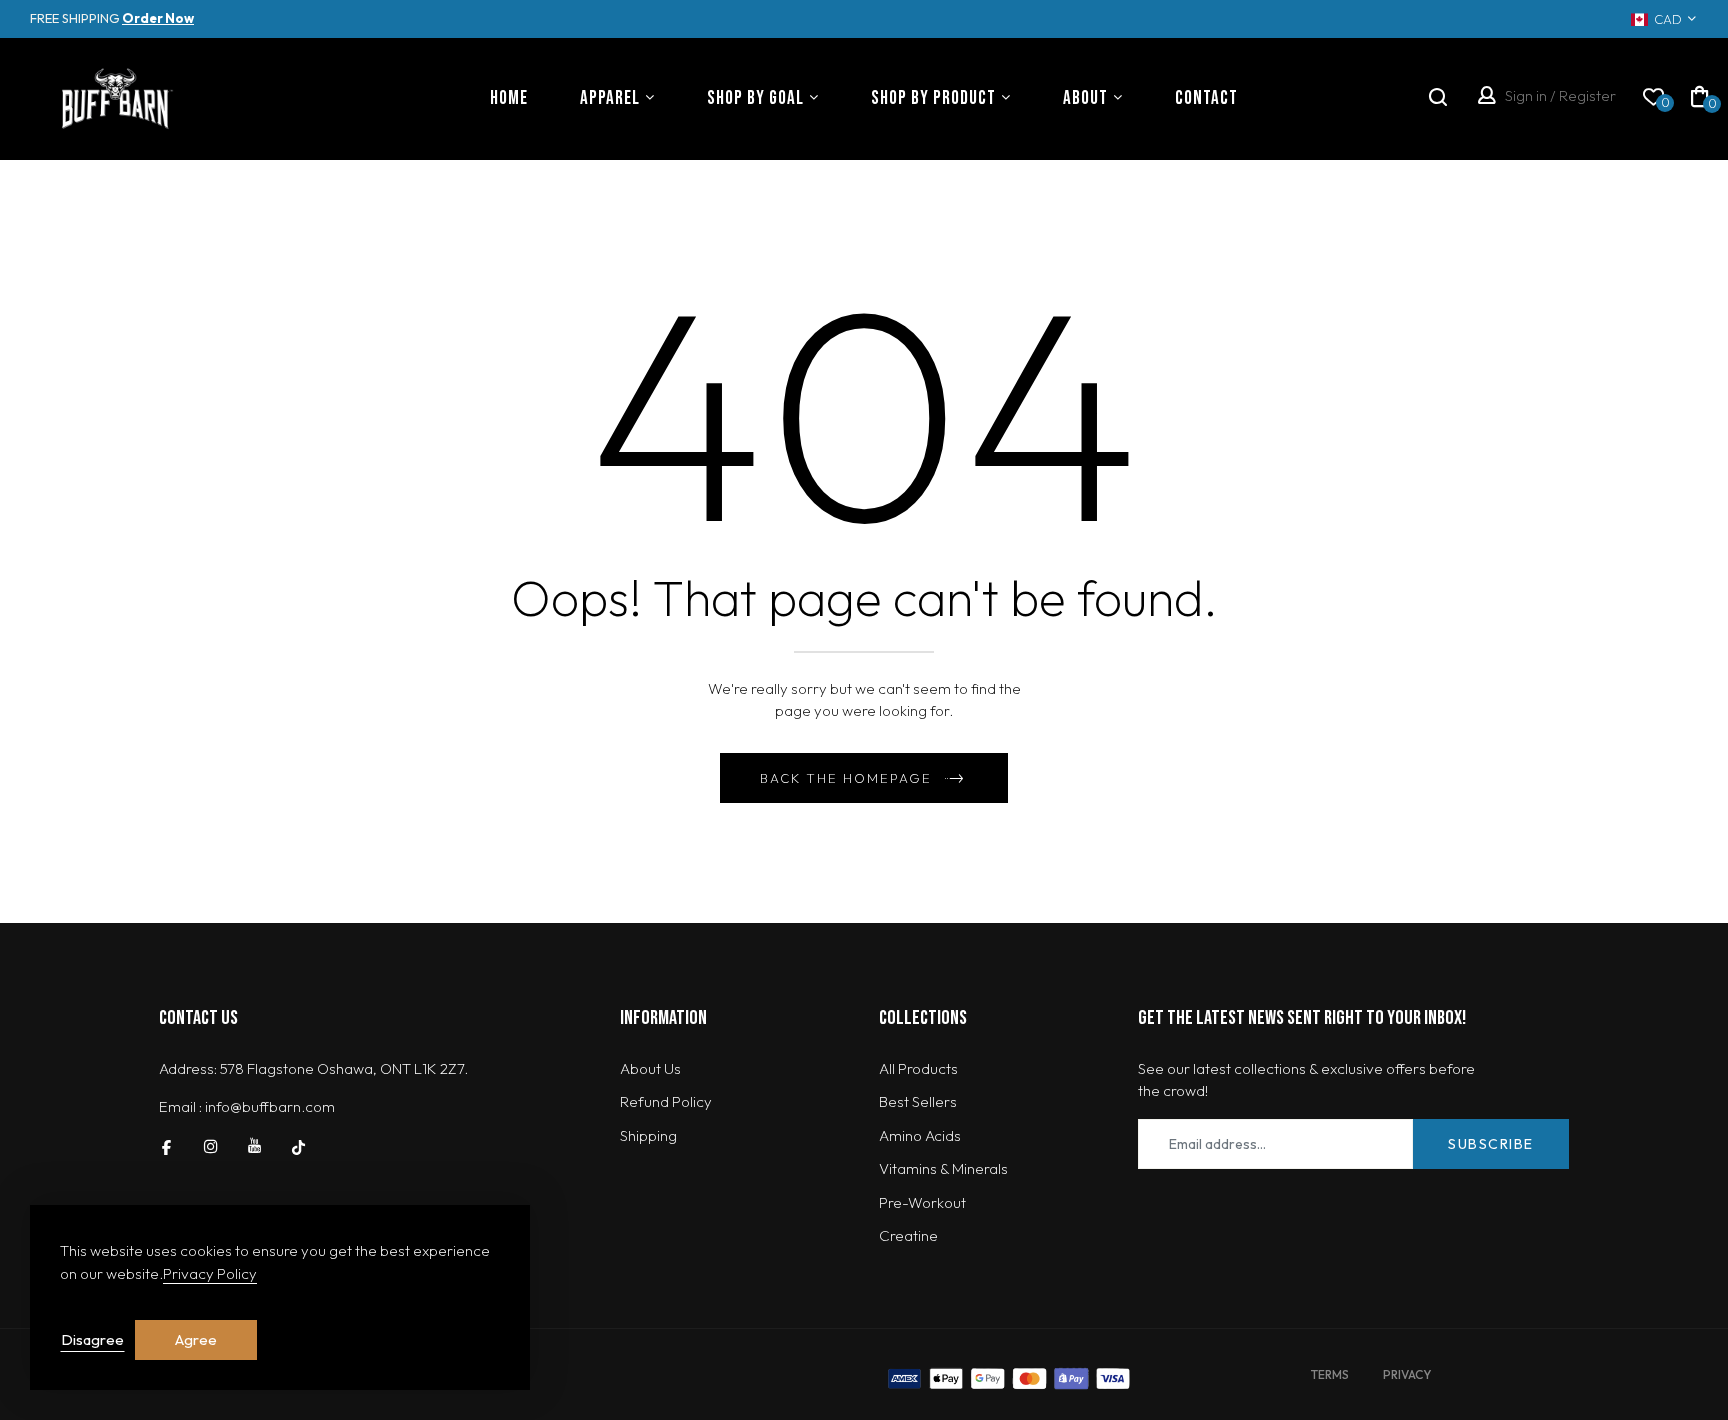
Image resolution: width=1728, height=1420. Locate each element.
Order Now (158, 18)
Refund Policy (666, 1101)
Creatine (908, 1235)
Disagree (92, 1339)
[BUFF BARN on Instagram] (211, 1146)
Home (509, 98)
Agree (196, 1339)
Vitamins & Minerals (943, 1168)
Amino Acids (920, 1135)
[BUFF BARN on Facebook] (166, 1146)
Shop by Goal (755, 98)
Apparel (610, 98)
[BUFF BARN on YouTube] (254, 1146)
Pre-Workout (922, 1202)
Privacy (1407, 1374)
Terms (1330, 1374)
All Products (918, 1068)
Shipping (648, 1135)
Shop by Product (933, 98)
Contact (1206, 98)
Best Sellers (918, 1101)
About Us (650, 1068)
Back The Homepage (846, 778)
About (1085, 98)
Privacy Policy (210, 1273)
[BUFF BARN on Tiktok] (298, 1146)
